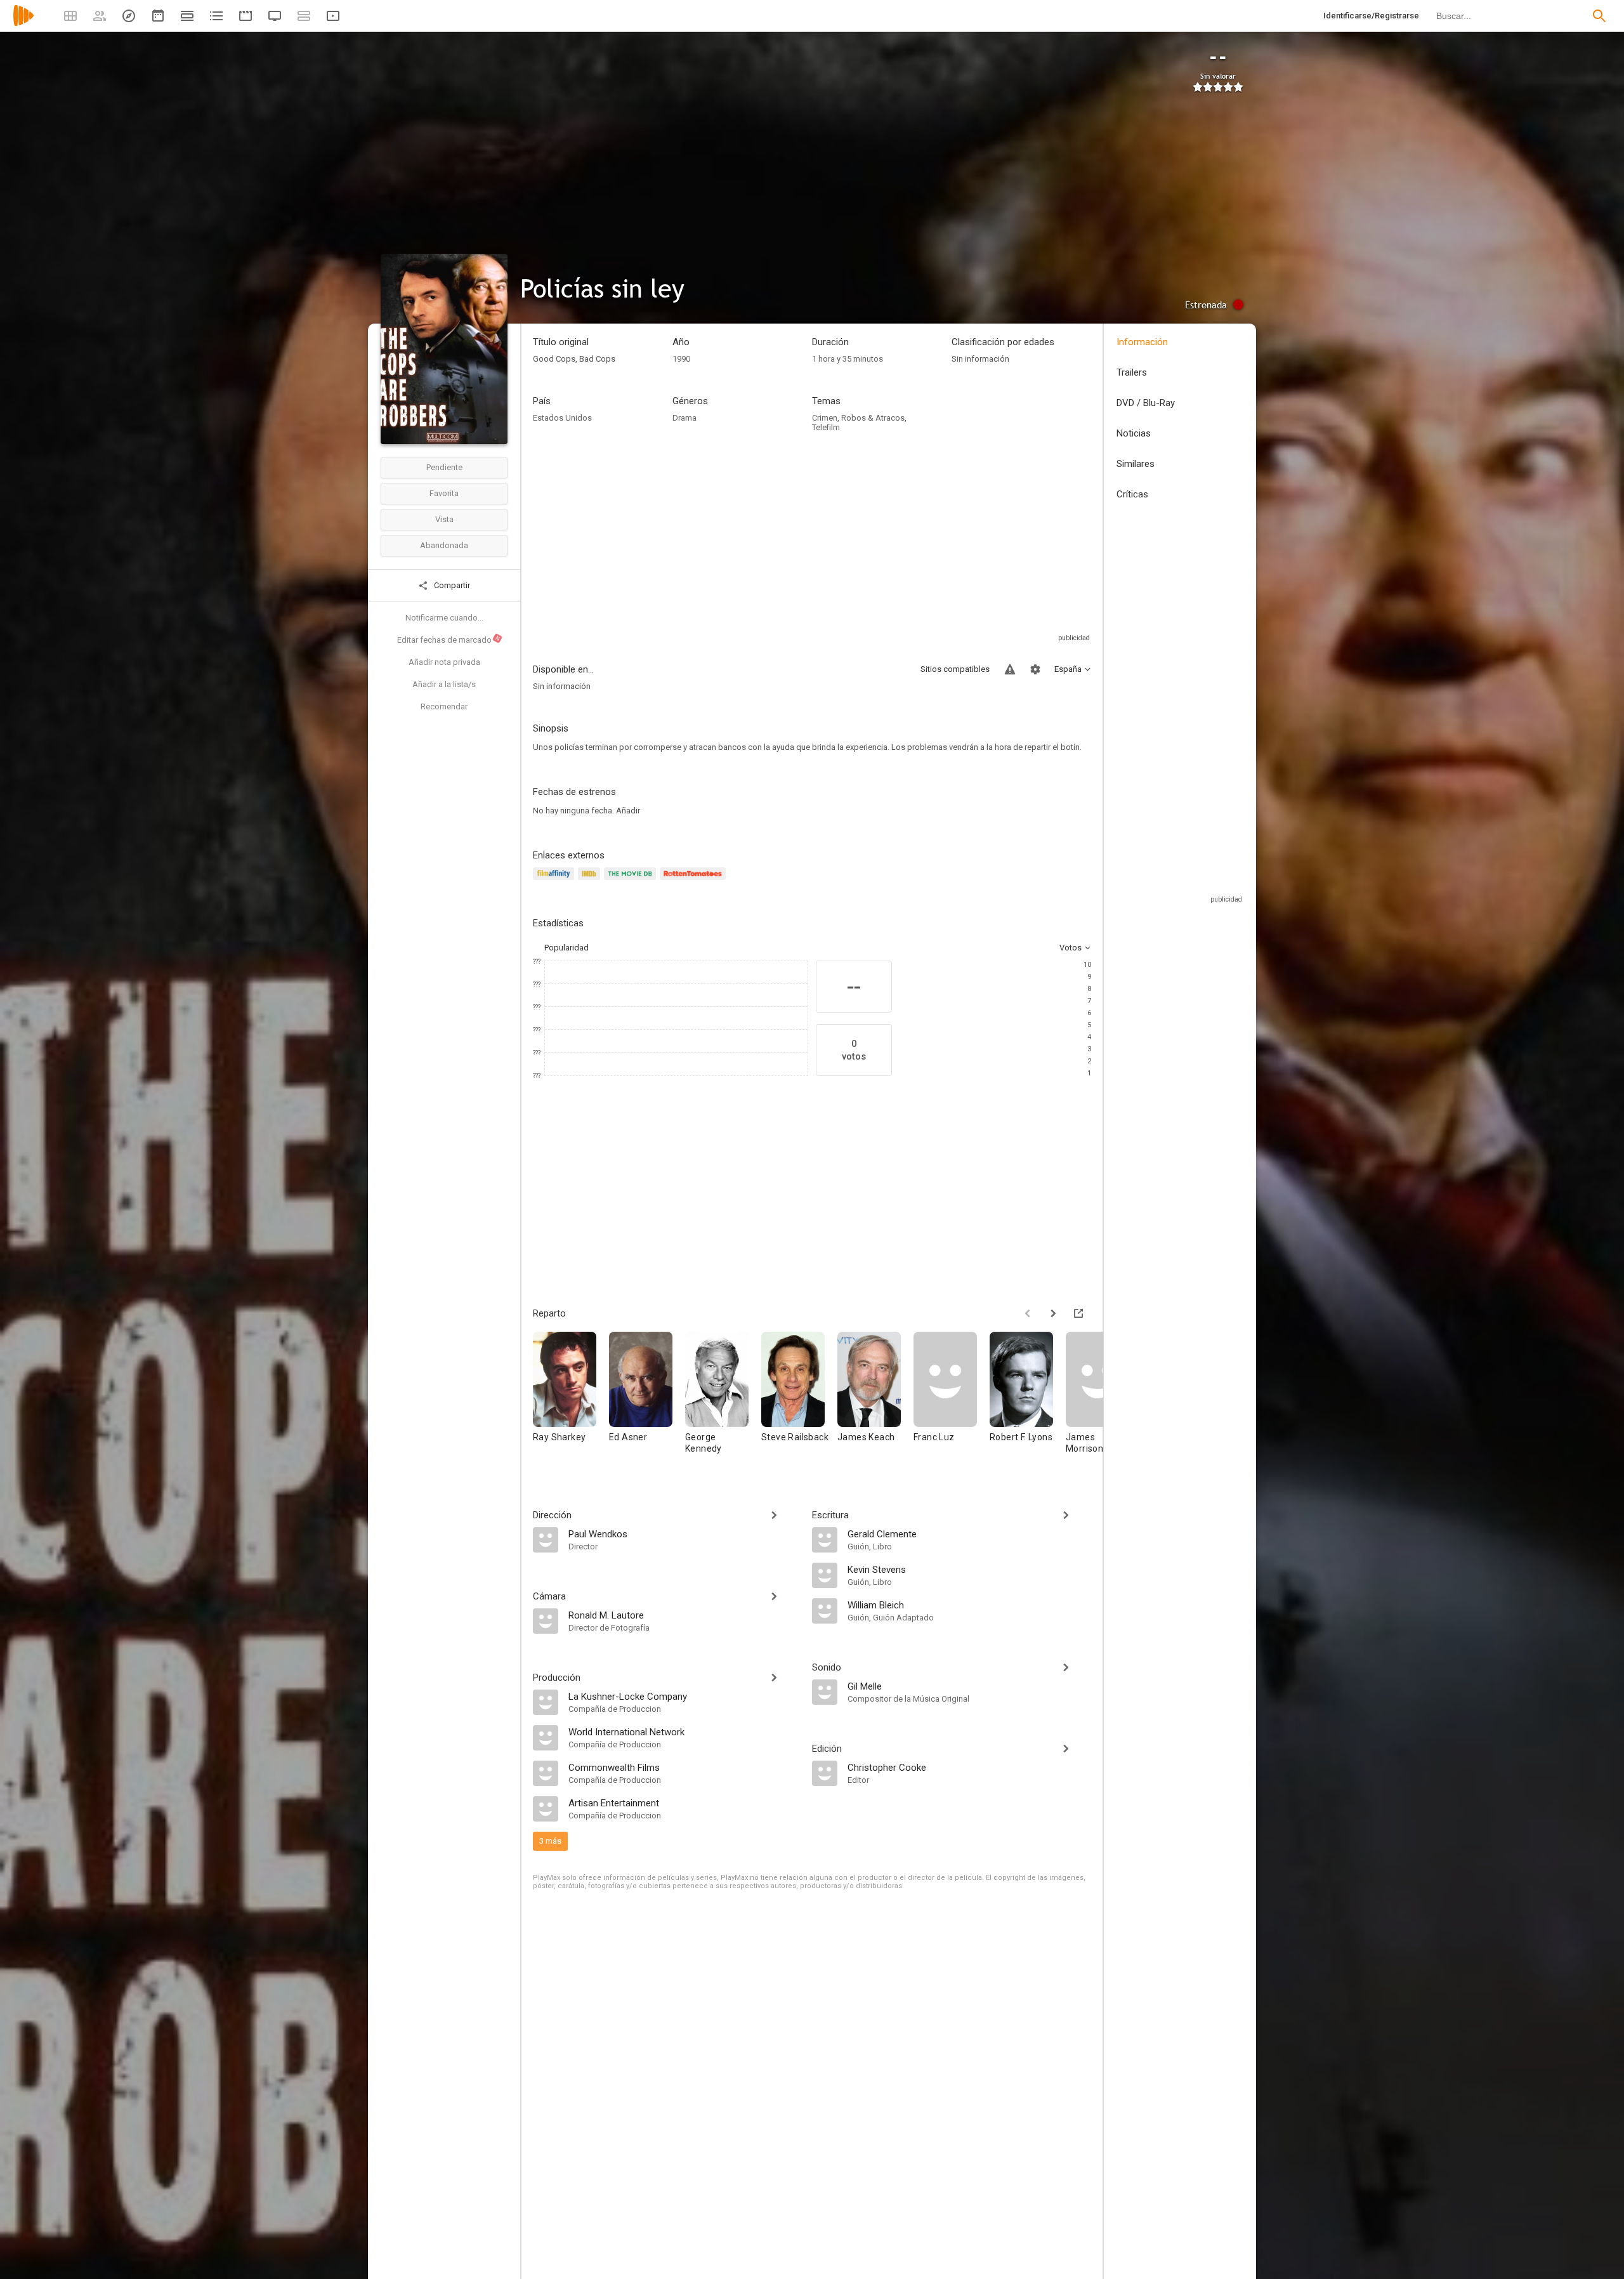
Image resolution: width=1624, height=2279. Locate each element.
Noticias (1134, 433)
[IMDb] (591, 881)
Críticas (1132, 494)
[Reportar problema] (1010, 669)
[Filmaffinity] (555, 881)
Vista (444, 519)
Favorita (444, 493)
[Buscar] (1599, 16)
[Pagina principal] (23, 24)
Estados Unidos (562, 418)
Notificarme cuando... (444, 618)
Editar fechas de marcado (449, 640)
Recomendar (444, 706)
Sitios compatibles (955, 669)
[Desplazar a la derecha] (1053, 1313)
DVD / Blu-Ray (1146, 403)
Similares (1136, 464)
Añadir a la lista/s (444, 684)
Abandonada (444, 545)
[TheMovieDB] (632, 881)
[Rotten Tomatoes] (695, 881)
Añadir (628, 811)
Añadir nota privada (444, 662)
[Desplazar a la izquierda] (1028, 1313)
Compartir (451, 585)
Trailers (1132, 372)
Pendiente (444, 467)
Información (1142, 342)
